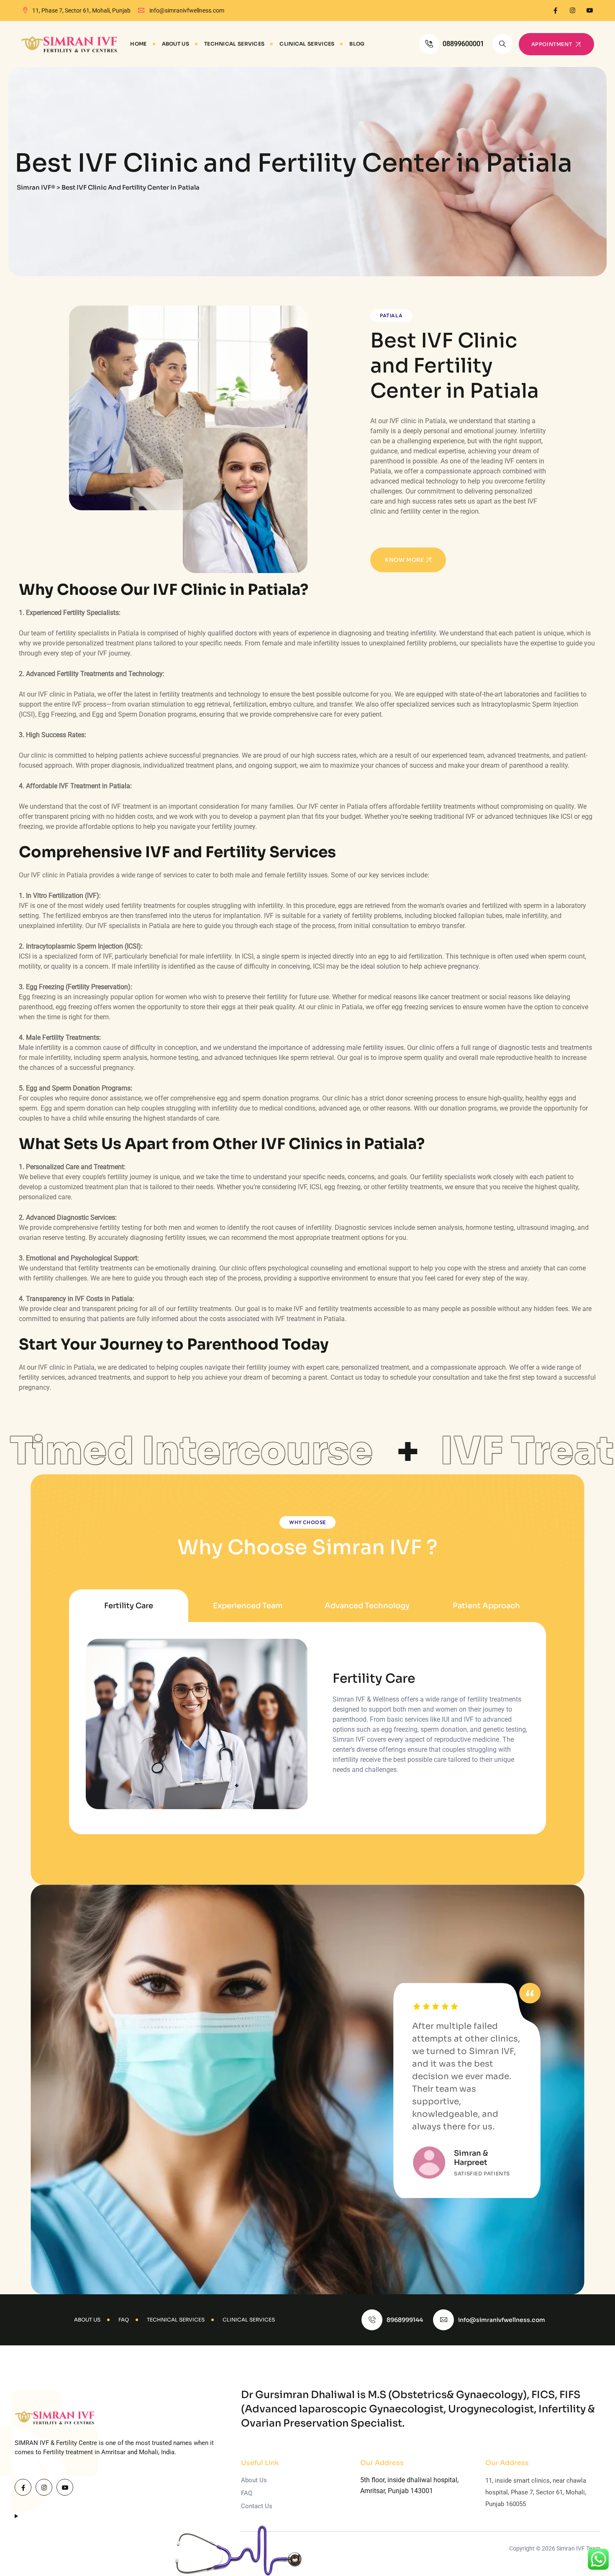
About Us (176, 44)
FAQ (247, 2493)
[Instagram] (573, 10)
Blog (357, 44)
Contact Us (257, 2506)
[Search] (502, 44)
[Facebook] (555, 10)
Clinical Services (307, 44)
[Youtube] (590, 10)
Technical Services (234, 44)
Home (138, 44)
